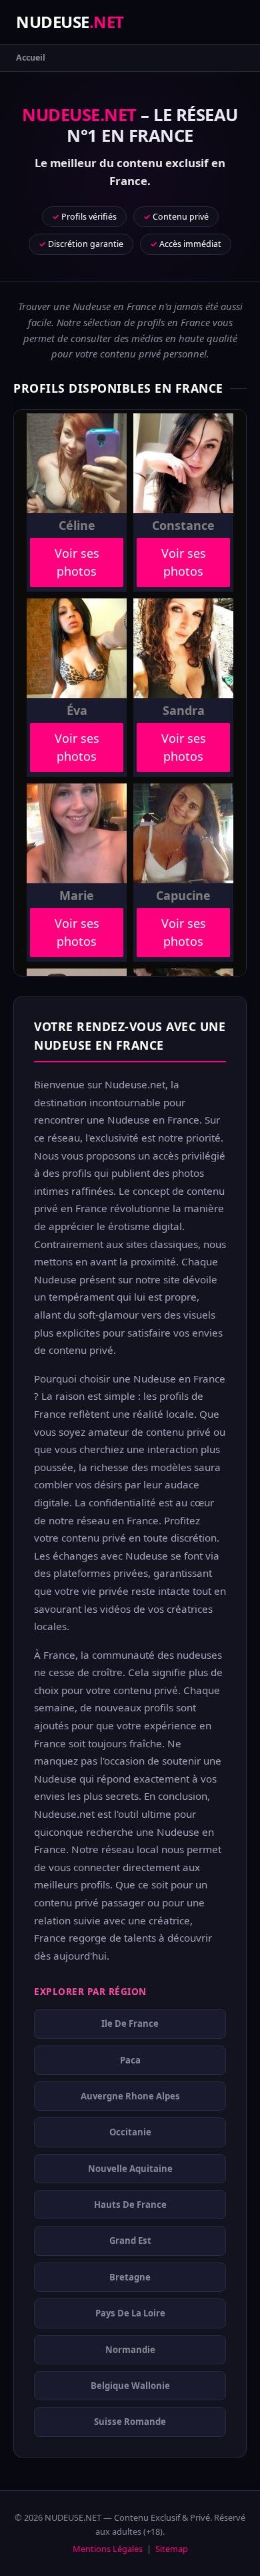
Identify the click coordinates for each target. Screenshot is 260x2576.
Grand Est (130, 2241)
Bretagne (130, 2277)
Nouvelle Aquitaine (130, 2168)
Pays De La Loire (130, 2313)
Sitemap (172, 2549)
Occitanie (130, 2132)
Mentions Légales (108, 2549)
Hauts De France (130, 2205)
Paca (130, 2059)
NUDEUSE (70, 22)
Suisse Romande (130, 2422)
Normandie (130, 2349)
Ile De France (130, 2024)
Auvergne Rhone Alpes (130, 2096)
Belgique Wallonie (130, 2386)
